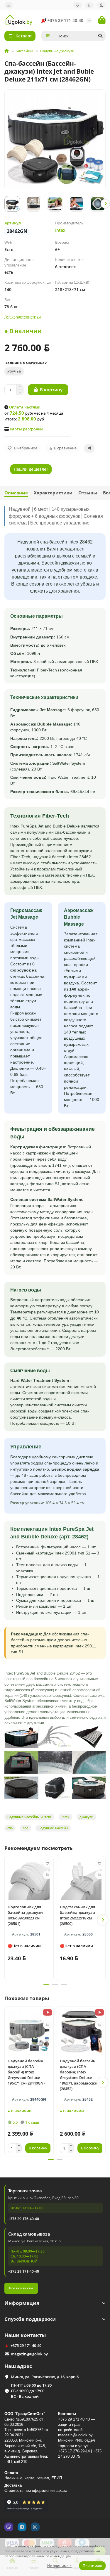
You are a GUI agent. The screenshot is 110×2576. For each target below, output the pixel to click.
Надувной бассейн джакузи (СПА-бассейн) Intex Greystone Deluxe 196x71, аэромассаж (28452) (78, 2075)
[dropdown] (9, 5)
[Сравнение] (89, 5)
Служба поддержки (30, 2319)
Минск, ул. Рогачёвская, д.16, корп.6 (45, 2377)
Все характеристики (23, 317)
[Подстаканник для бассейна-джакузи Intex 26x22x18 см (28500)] (81, 1880)
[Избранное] (77, 5)
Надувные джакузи (57, 51)
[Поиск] (100, 36)
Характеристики (53, 493)
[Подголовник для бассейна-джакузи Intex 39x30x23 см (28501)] (29, 1880)
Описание (16, 493)
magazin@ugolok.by (29, 2354)
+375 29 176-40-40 (24, 2219)
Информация (22, 2303)
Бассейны (24, 51)
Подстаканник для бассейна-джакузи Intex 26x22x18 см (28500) (77, 1915)
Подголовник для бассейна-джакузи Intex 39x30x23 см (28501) (25, 1915)
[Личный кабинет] (101, 5)
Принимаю (92, 2566)
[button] (5, 204)
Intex (60, 230)
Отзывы (88, 493)
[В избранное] (48, 1864)
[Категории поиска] (48, 36)
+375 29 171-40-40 (65, 20)
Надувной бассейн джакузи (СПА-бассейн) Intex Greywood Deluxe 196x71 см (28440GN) (26, 2072)
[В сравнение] (48, 1875)
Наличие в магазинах (26, 363)
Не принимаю (59, 2566)
